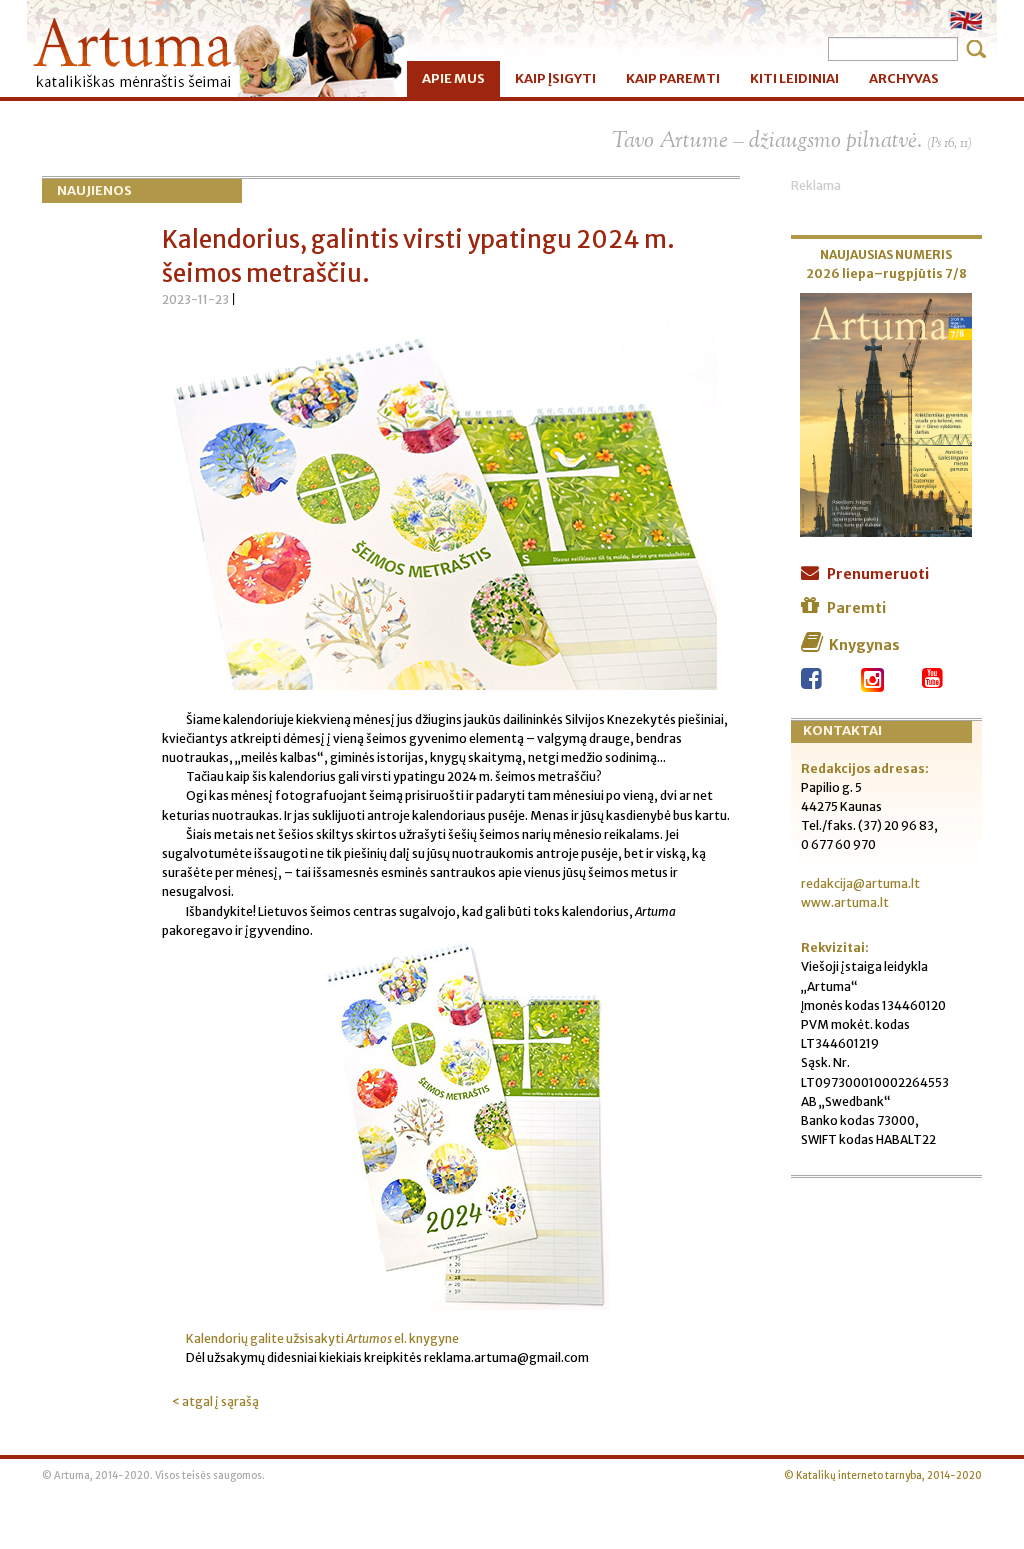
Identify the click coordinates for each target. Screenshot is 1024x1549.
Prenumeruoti (878, 574)
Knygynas (864, 645)
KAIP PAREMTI (673, 78)
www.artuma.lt (845, 902)
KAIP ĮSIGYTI (555, 78)
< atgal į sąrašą (215, 1401)
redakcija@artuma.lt (860, 883)
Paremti (856, 608)
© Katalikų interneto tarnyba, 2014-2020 (883, 1476)
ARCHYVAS (904, 78)
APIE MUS (453, 78)
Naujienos (94, 190)
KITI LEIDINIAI (794, 78)
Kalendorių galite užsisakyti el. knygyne (322, 1338)
